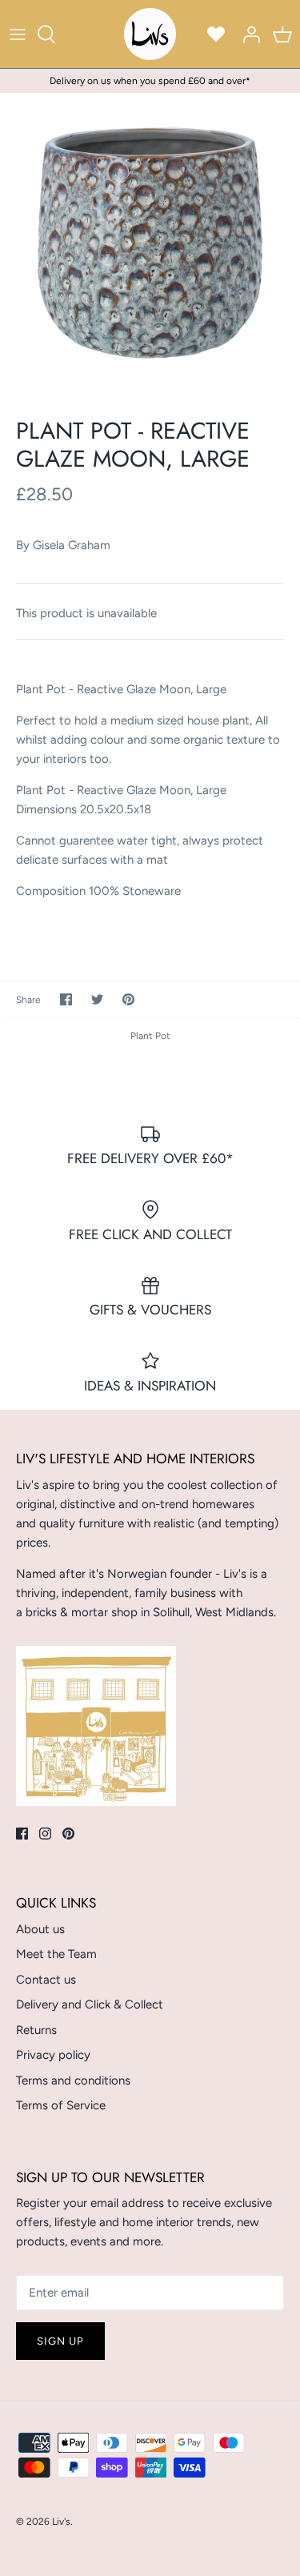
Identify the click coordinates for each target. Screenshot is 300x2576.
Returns (36, 2030)
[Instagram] (45, 1834)
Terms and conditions (73, 2080)
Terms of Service (61, 2105)
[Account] (247, 34)
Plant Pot (150, 1036)
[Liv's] (150, 34)
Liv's (61, 2522)
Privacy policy (53, 2055)
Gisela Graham (72, 545)
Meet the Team (56, 1954)
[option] (150, 243)
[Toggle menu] (18, 34)
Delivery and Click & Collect (90, 2004)
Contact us (46, 1980)
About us (40, 1929)
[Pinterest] (68, 1834)
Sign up (60, 2341)
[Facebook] (22, 1834)
